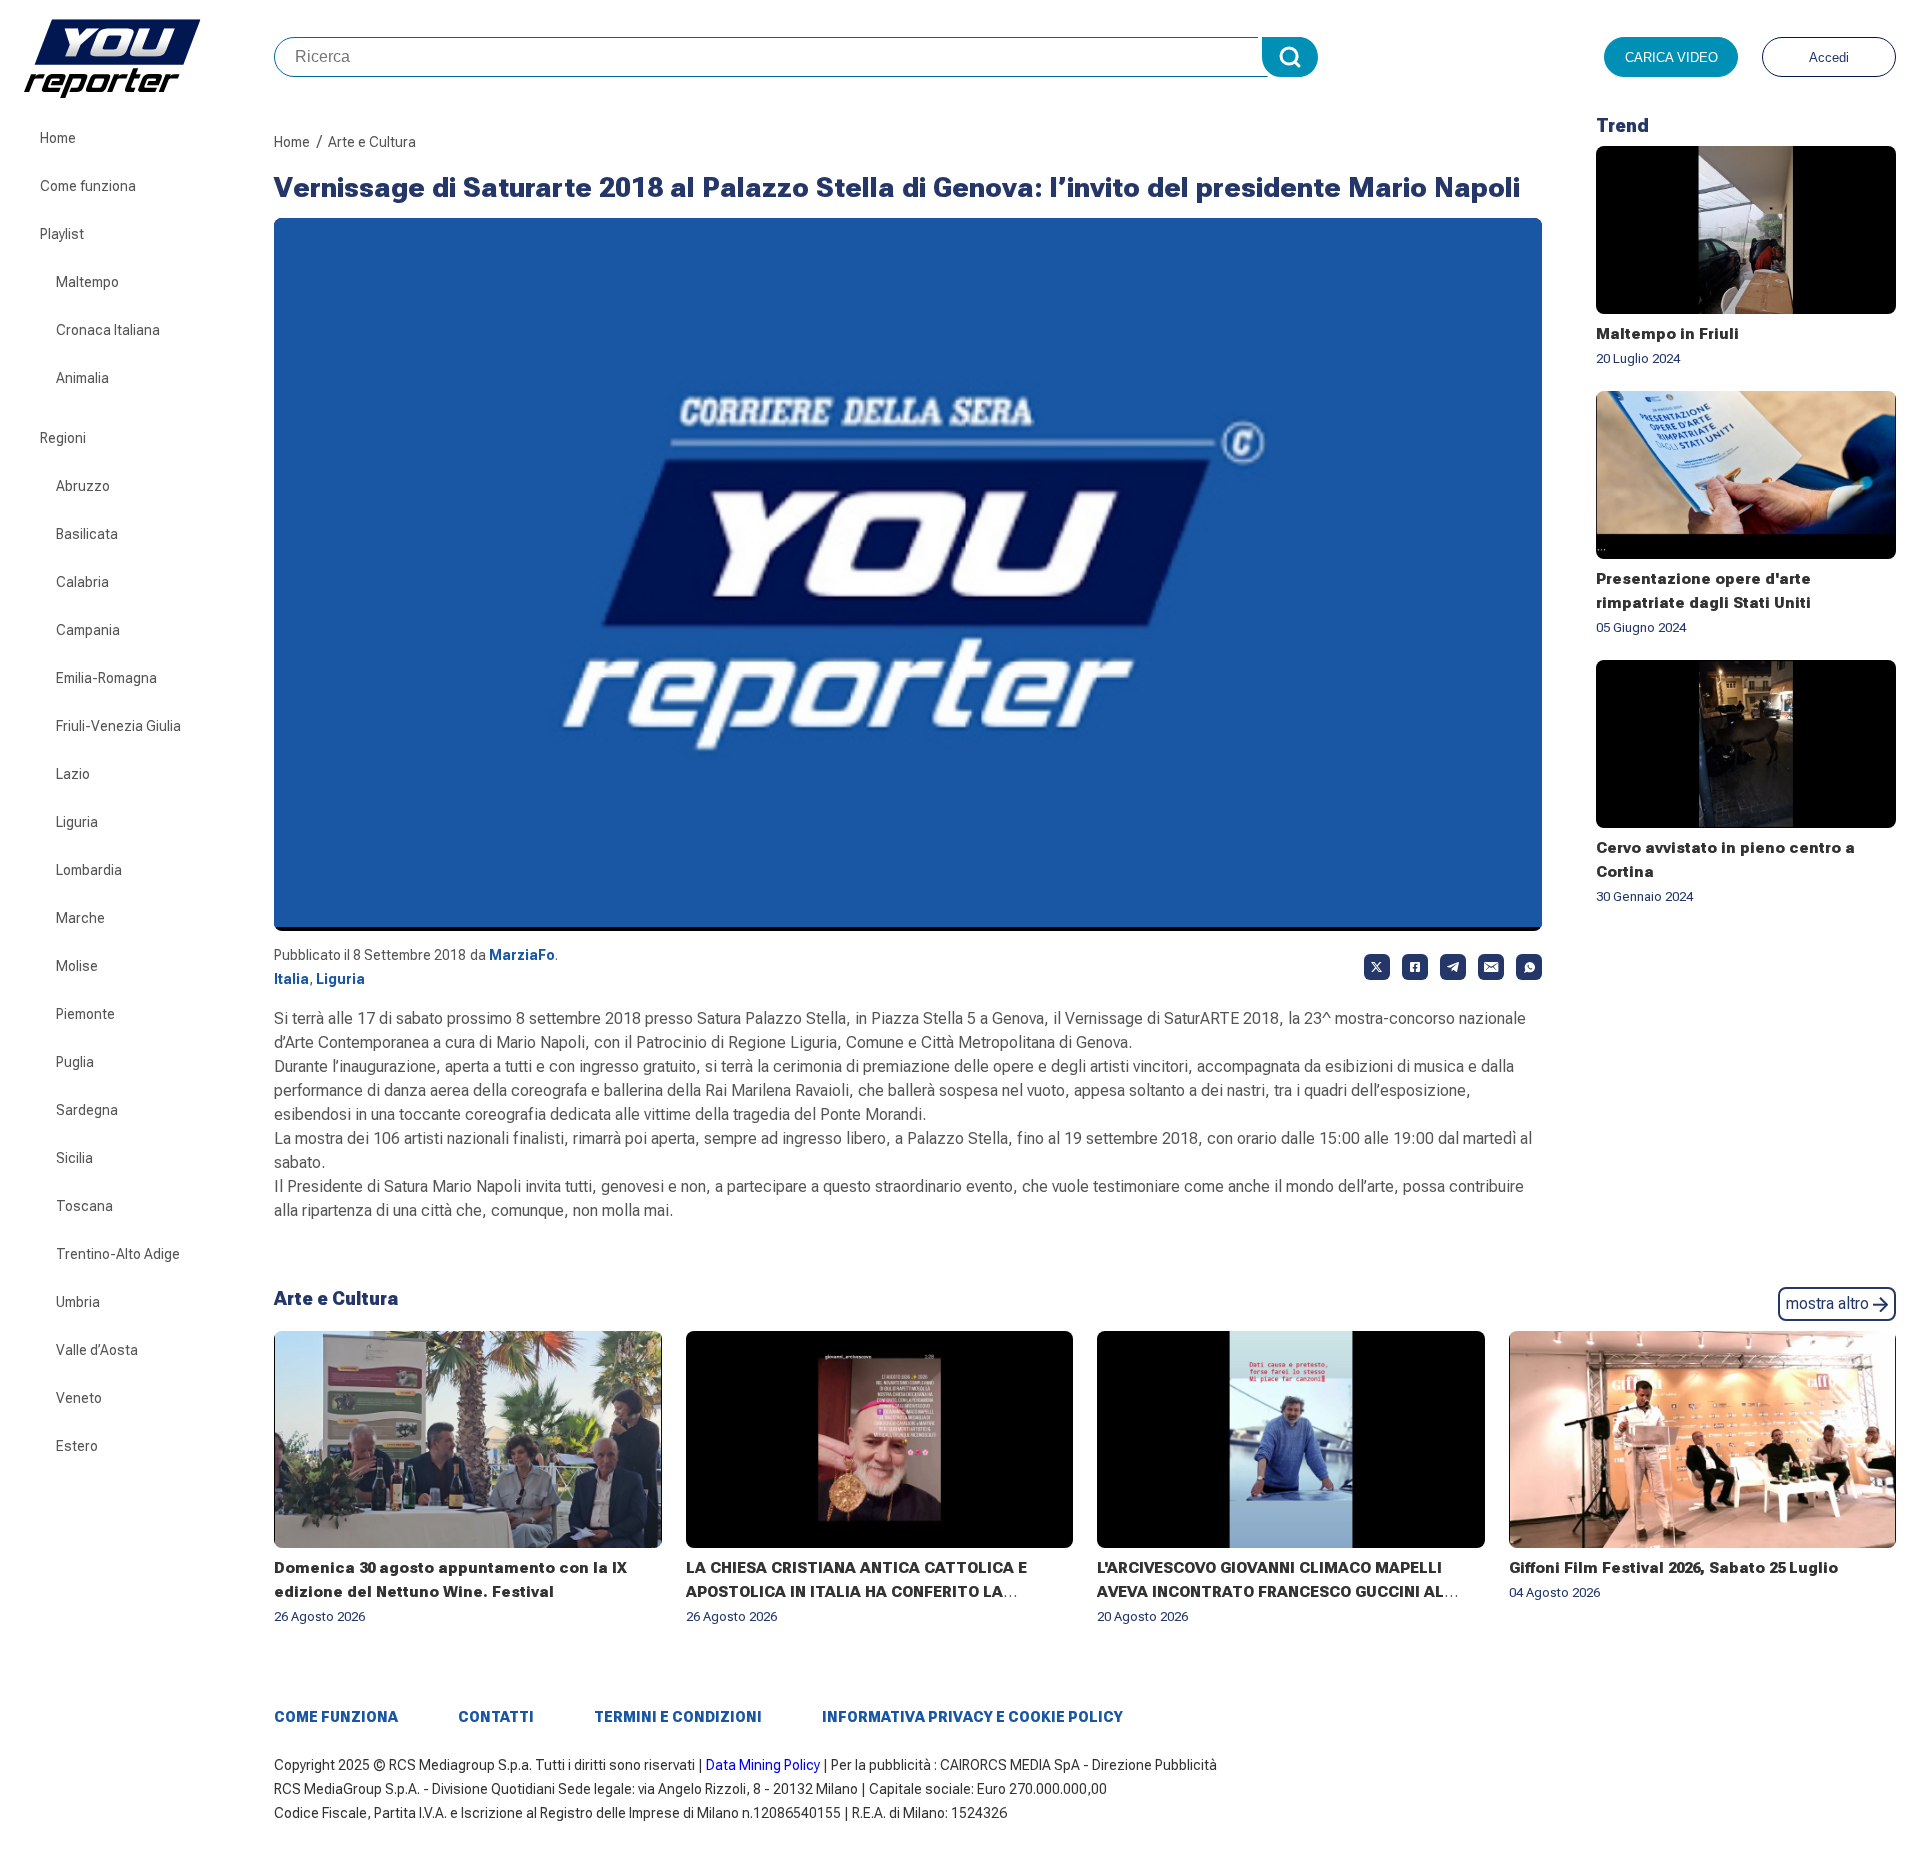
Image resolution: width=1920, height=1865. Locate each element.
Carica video (1671, 57)
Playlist (62, 234)
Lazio (73, 774)
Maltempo (87, 282)
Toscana (84, 1206)
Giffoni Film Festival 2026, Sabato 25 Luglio (1673, 1568)
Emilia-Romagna (106, 678)
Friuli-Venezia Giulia (118, 726)
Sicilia (74, 1158)
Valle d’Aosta (97, 1350)
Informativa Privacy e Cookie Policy (972, 1717)
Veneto (79, 1398)
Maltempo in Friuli (1667, 334)
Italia (291, 979)
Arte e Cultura (372, 142)
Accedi (1829, 57)
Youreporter (149, 57)
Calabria (82, 582)
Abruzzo (83, 486)
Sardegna (87, 1110)
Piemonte (85, 1014)
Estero (77, 1446)
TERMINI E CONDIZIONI (678, 1717)
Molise (77, 966)
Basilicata (87, 534)
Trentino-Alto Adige (118, 1254)
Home (58, 138)
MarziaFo (522, 955)
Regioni (63, 438)
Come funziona (88, 186)
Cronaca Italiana (108, 330)
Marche (80, 918)
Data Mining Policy (763, 1765)
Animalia (82, 378)
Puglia (75, 1062)
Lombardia (89, 870)
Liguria (77, 822)
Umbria (78, 1302)
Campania (88, 630)
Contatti (496, 1717)
